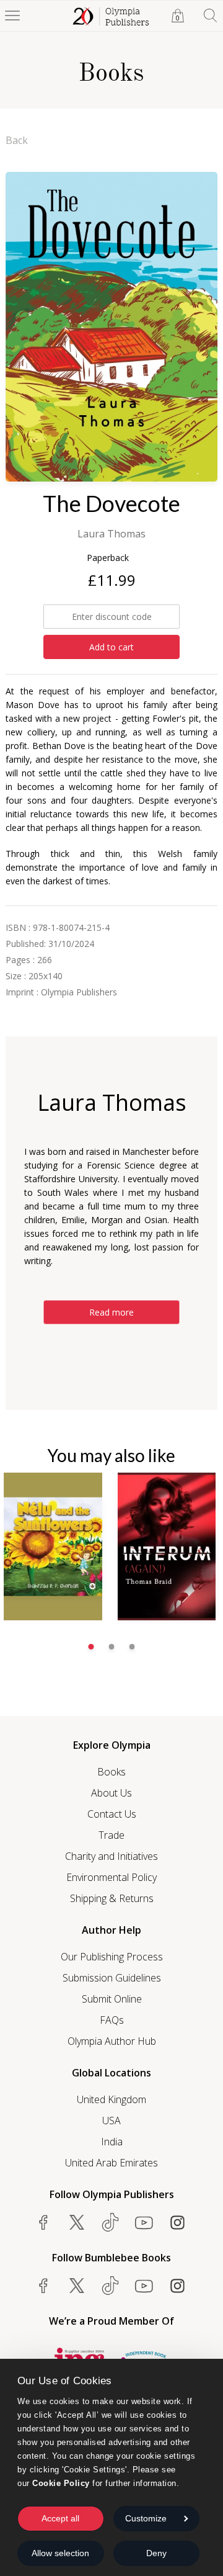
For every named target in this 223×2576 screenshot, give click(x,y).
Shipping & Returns (112, 1898)
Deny (156, 2553)
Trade (111, 1835)
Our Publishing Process (112, 1957)
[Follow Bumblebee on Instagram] (177, 2286)
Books (111, 1772)
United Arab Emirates (111, 2163)
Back (17, 140)
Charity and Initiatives (111, 1856)
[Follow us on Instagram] (177, 2222)
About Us (111, 1793)
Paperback (108, 558)
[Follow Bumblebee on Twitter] (77, 2286)
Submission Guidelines (112, 1978)
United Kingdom (111, 2099)
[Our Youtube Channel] (144, 2222)
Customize (146, 2518)
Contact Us (112, 1814)
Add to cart (111, 647)
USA (111, 2120)
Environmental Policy (111, 1877)
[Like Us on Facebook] (43, 2222)
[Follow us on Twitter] (77, 2222)
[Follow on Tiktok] (110, 2286)
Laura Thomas (111, 534)
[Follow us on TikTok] (110, 2222)
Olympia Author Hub (112, 2041)
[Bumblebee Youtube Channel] (144, 2286)
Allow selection (60, 2553)
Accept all (60, 2518)
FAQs (112, 2020)
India (112, 2142)
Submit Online (112, 1999)
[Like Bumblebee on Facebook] (43, 2286)
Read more (111, 1312)
